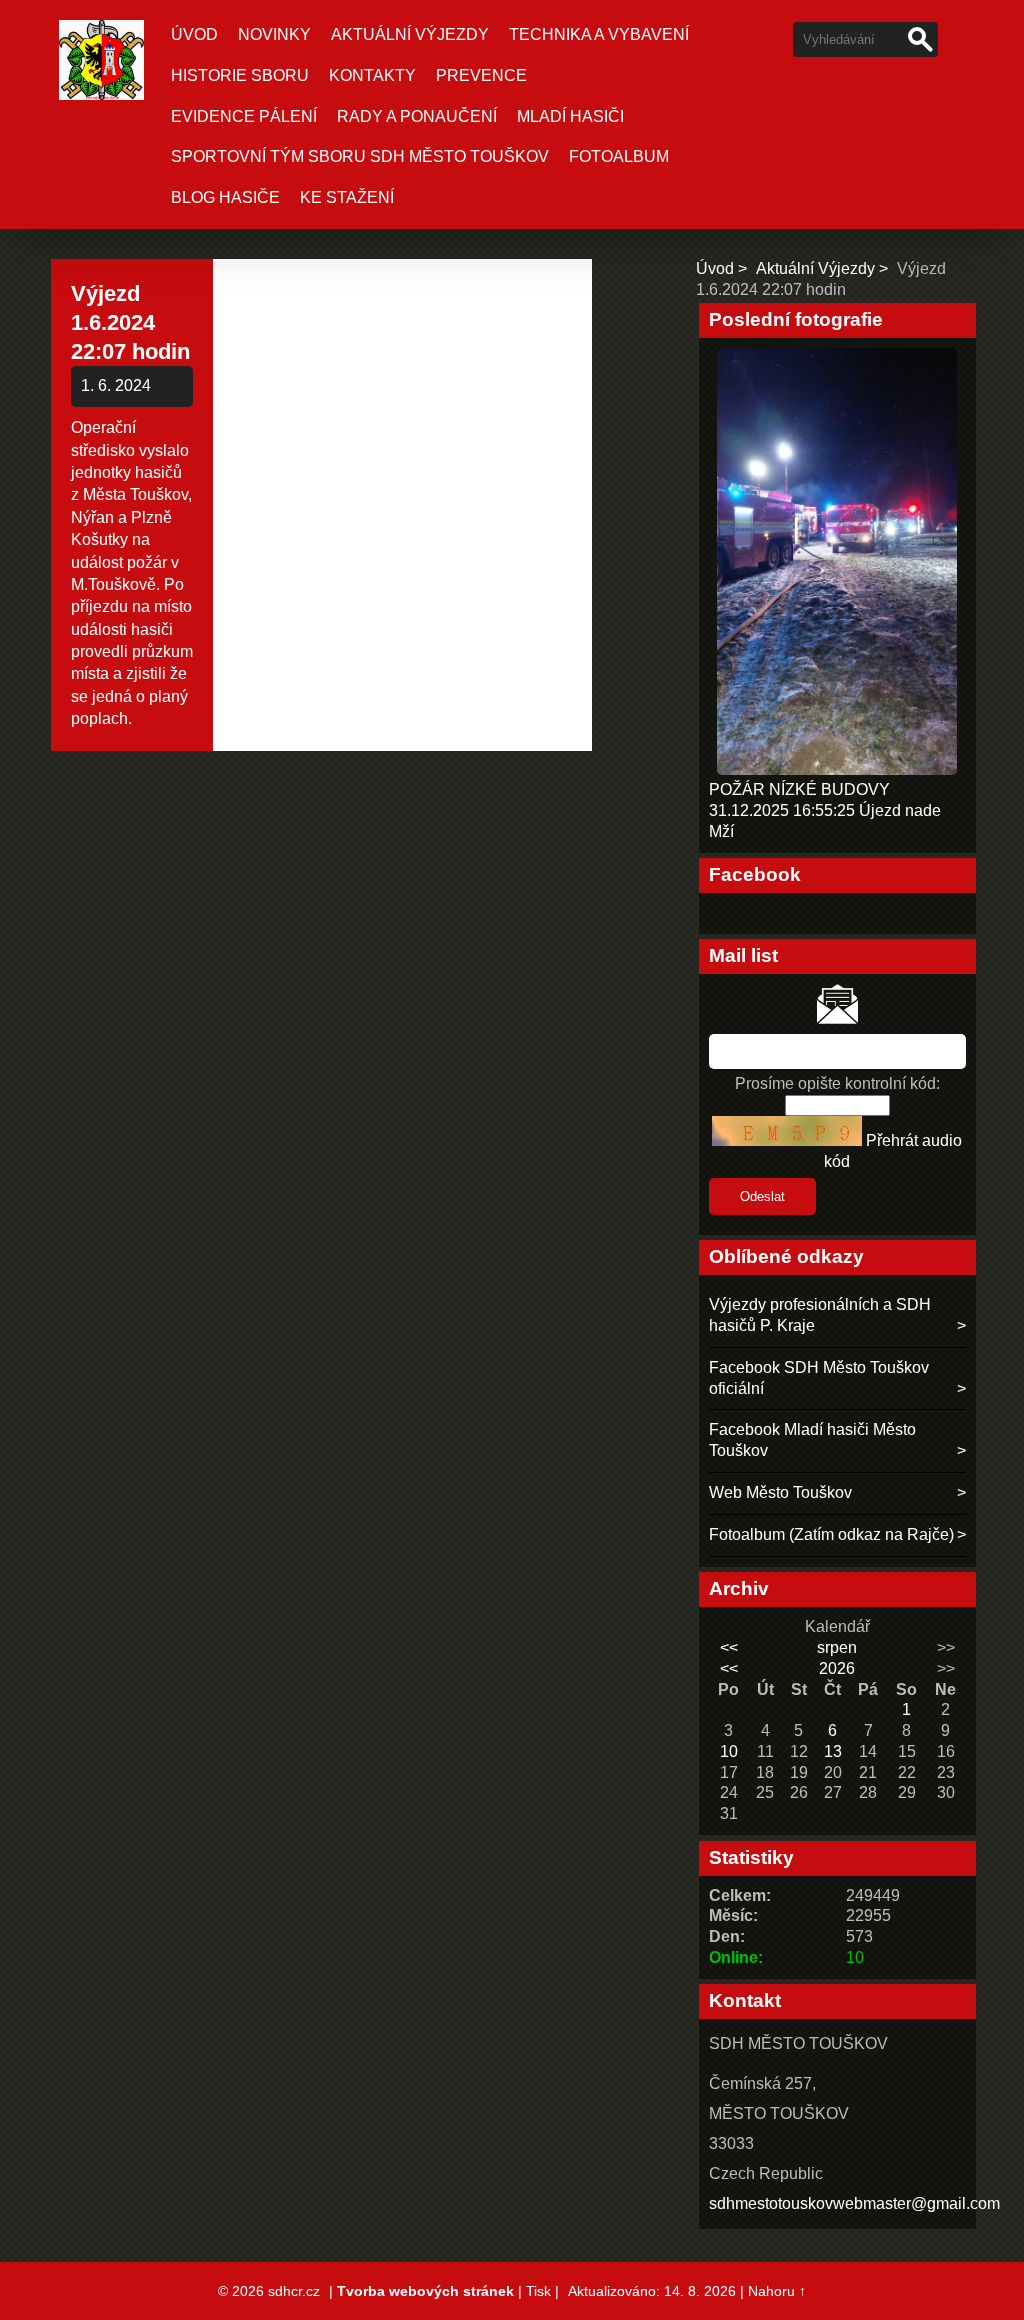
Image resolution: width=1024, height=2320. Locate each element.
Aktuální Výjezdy (410, 34)
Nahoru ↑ (777, 2291)
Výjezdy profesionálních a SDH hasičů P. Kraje (820, 1315)
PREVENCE (481, 75)
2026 (837, 1668)
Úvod (194, 34)
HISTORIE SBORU (240, 75)
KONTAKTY (372, 75)
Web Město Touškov (780, 1492)
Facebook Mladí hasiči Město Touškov (812, 1440)
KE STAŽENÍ (347, 197)
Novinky (274, 34)
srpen (837, 1647)
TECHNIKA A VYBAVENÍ (599, 34)
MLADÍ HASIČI (570, 116)
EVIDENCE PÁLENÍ (244, 116)
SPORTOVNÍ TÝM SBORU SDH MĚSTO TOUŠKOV (360, 156)
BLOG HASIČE (225, 197)
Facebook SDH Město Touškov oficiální (819, 1378)
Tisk (538, 2291)
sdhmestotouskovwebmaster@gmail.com (854, 2203)
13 (833, 1751)
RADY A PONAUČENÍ (417, 116)
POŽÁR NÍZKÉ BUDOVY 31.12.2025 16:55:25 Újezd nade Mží (825, 810)
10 (729, 1751)
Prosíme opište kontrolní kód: (837, 1083)
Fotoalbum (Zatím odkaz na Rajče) (831, 1534)
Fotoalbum (619, 156)
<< (729, 1647)
